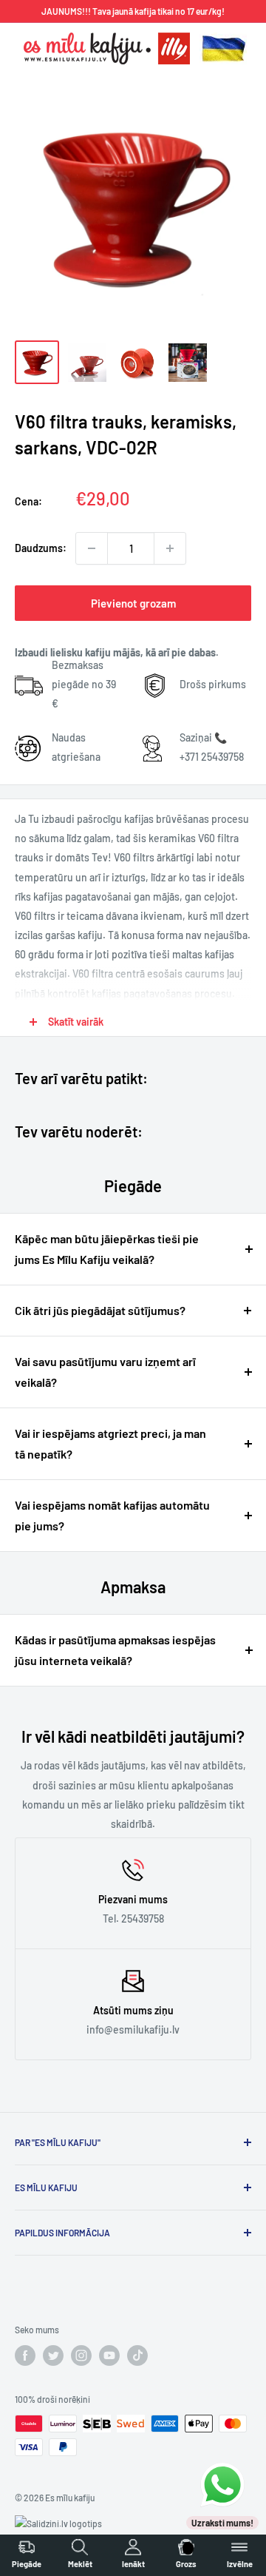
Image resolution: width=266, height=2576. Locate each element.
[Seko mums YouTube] (109, 2355)
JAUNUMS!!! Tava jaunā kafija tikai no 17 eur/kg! (133, 11)
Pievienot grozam (133, 603)
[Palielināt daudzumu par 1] (170, 548)
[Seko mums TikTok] (137, 2355)
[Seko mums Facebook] (25, 2355)
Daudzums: (41, 548)
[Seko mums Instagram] (81, 2355)
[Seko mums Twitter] (53, 2355)
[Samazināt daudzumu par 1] (92, 548)
